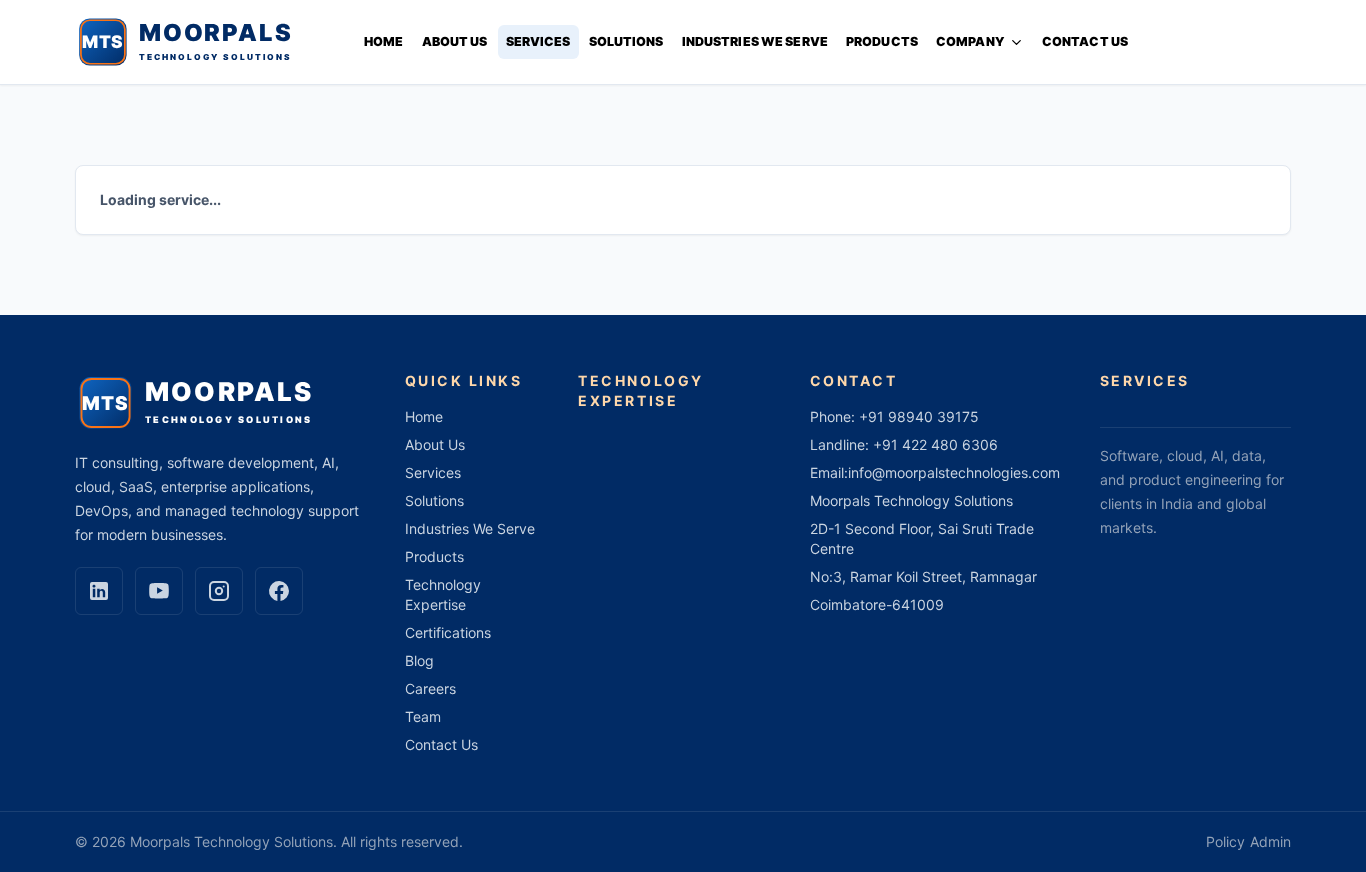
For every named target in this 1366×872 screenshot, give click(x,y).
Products (882, 41)
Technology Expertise (443, 594)
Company (970, 41)
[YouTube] (159, 591)
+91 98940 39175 (919, 416)
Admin (1270, 841)
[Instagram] (219, 591)
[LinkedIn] (99, 591)
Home (384, 41)
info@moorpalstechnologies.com (954, 472)
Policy (1225, 841)
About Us (455, 41)
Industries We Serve (755, 41)
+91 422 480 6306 (935, 444)
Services (538, 41)
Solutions (626, 41)
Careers (430, 688)
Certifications (448, 632)
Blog (419, 660)
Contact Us (1085, 41)
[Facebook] (279, 591)
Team (423, 716)
